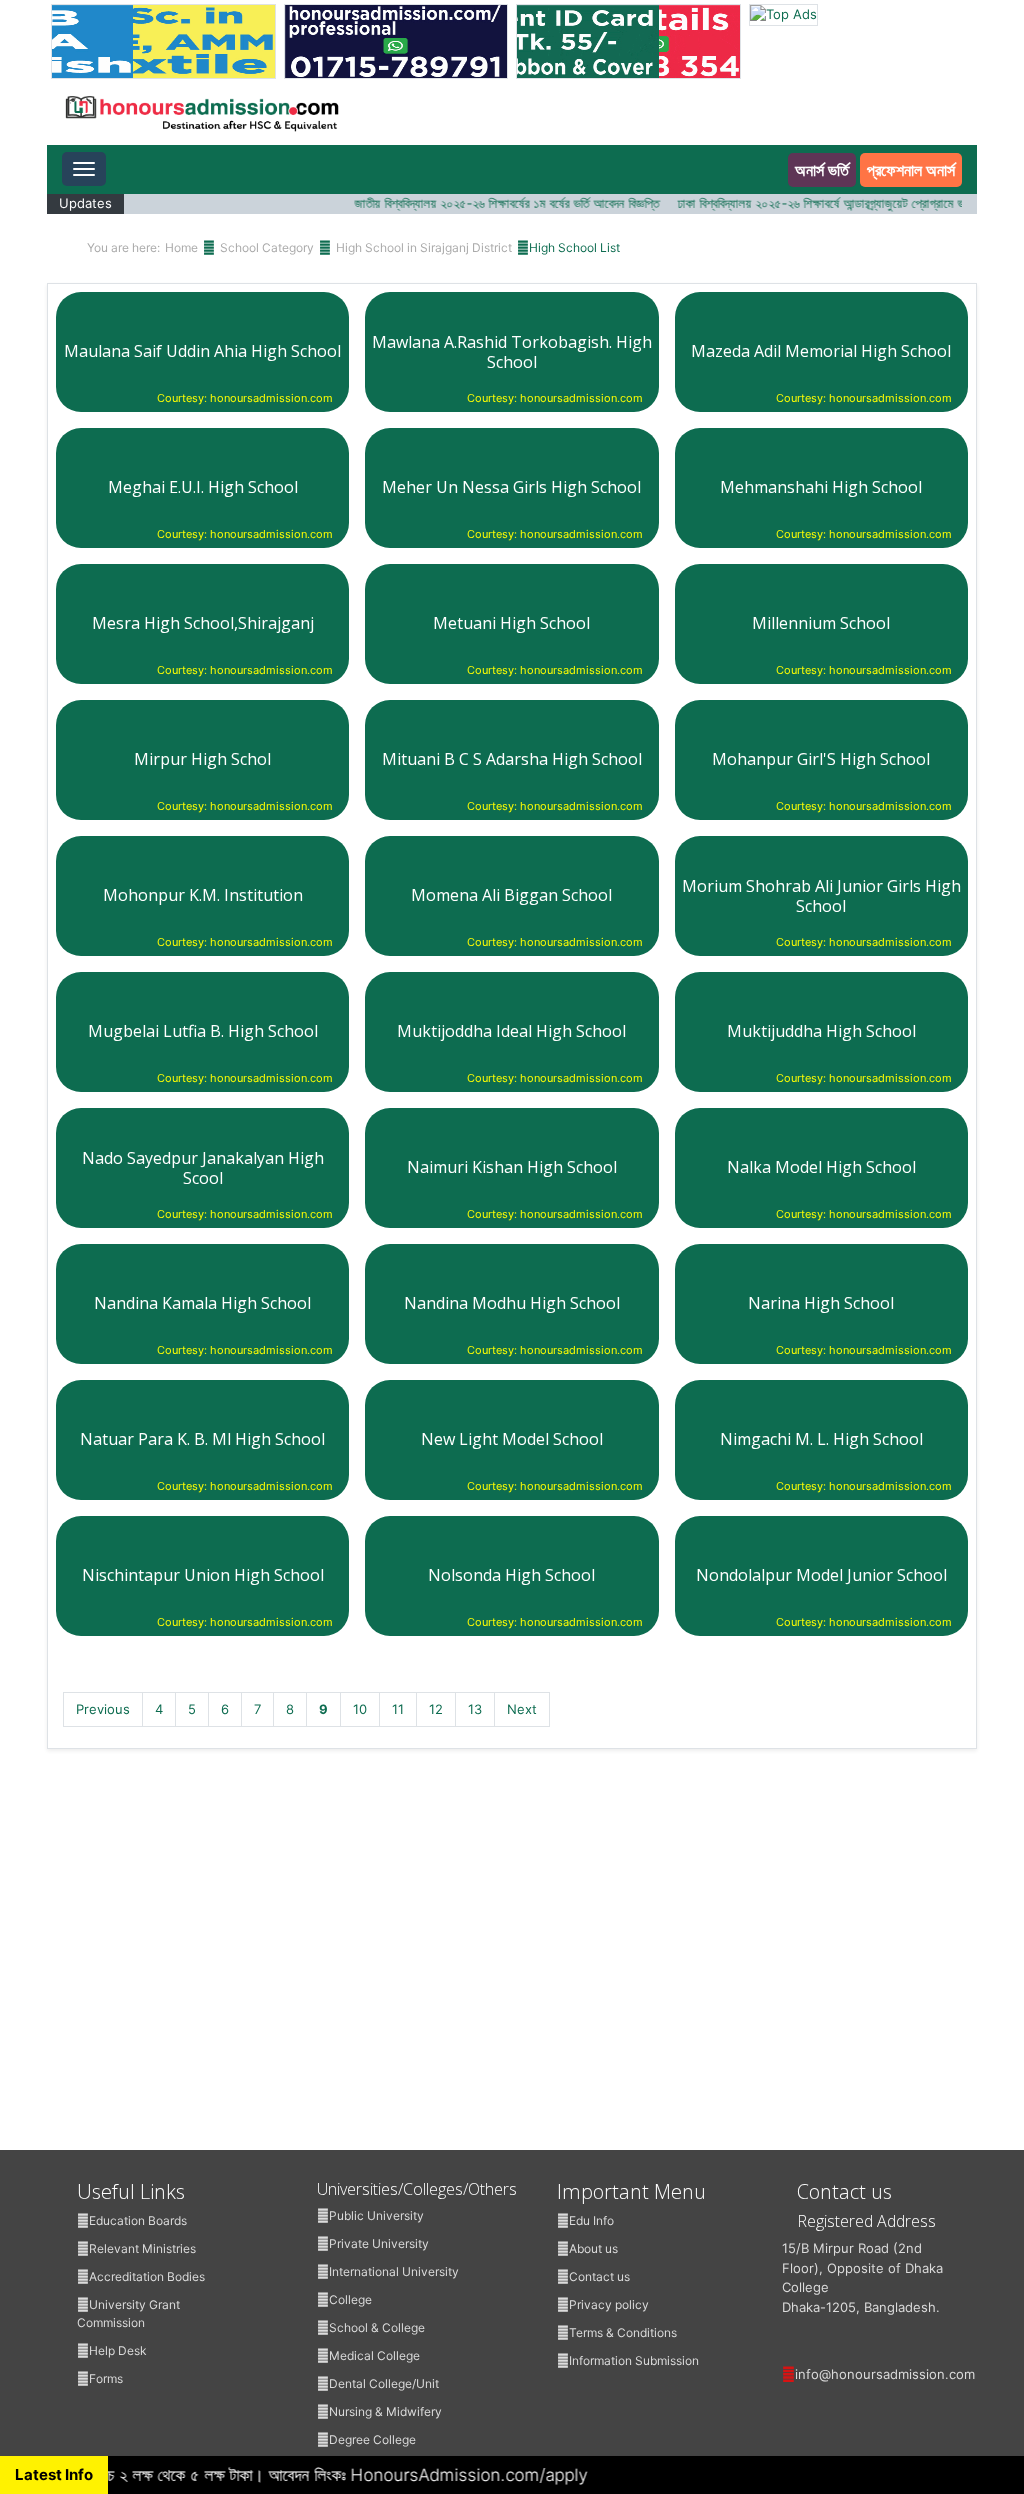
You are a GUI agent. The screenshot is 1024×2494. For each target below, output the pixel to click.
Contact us (599, 2276)
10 (360, 1709)
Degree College (372, 2439)
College (350, 2299)
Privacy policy (609, 2304)
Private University (379, 2243)
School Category (267, 247)
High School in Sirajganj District (424, 247)
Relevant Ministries (142, 2248)
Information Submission (634, 2360)
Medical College (374, 2355)
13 (475, 1709)
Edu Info (591, 2220)
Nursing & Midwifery (385, 2411)
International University (394, 2271)
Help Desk (118, 2350)
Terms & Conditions (623, 2332)
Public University (376, 2215)
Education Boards (138, 2220)
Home (181, 247)
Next (522, 1709)
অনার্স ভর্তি (822, 170)
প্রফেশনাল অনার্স (911, 170)
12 (436, 1709)
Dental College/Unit (384, 2383)
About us (593, 2248)
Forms (106, 2378)
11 (398, 1709)
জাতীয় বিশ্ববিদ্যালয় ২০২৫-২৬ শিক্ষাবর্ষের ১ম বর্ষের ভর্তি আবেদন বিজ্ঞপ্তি (485, 203)
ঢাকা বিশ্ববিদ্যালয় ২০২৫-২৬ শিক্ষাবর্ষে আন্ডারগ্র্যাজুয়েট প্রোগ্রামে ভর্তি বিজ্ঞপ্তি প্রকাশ (837, 203)
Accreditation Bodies (147, 2276)
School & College (377, 2327)
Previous (103, 1709)
